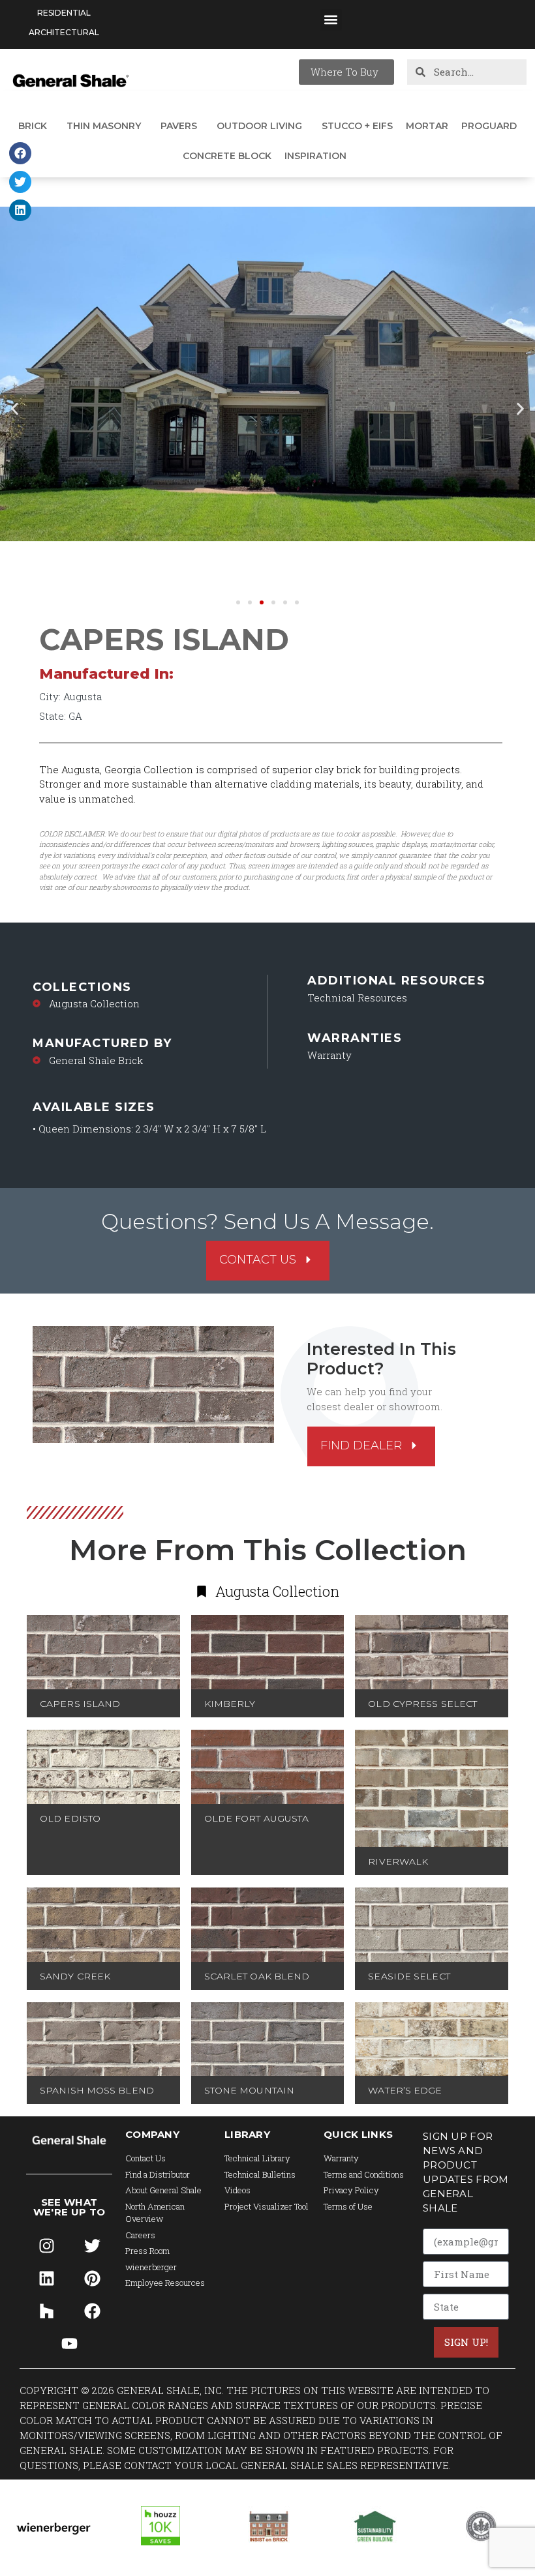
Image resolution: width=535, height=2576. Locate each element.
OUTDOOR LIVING (259, 126)
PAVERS (179, 126)
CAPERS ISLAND (80, 1704)
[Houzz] (46, 2311)
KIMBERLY (230, 1704)
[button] (331, 20)
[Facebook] (92, 2311)
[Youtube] (69, 2344)
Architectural (64, 32)
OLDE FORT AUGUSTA (257, 1818)
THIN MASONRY (104, 126)
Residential (64, 13)
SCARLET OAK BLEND (257, 1976)
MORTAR (427, 126)
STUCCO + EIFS (357, 126)
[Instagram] (46, 2246)
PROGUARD (489, 126)
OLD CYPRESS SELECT (422, 1704)
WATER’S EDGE (405, 2090)
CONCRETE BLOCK (227, 156)
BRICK (33, 126)
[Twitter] (92, 2246)
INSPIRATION (315, 156)
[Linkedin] (46, 2279)
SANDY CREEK (75, 1976)
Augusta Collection (94, 1003)
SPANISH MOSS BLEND (97, 2090)
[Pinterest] (92, 2279)
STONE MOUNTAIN (249, 2090)
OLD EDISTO (70, 1818)
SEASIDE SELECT (409, 1976)
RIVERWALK (398, 1861)
